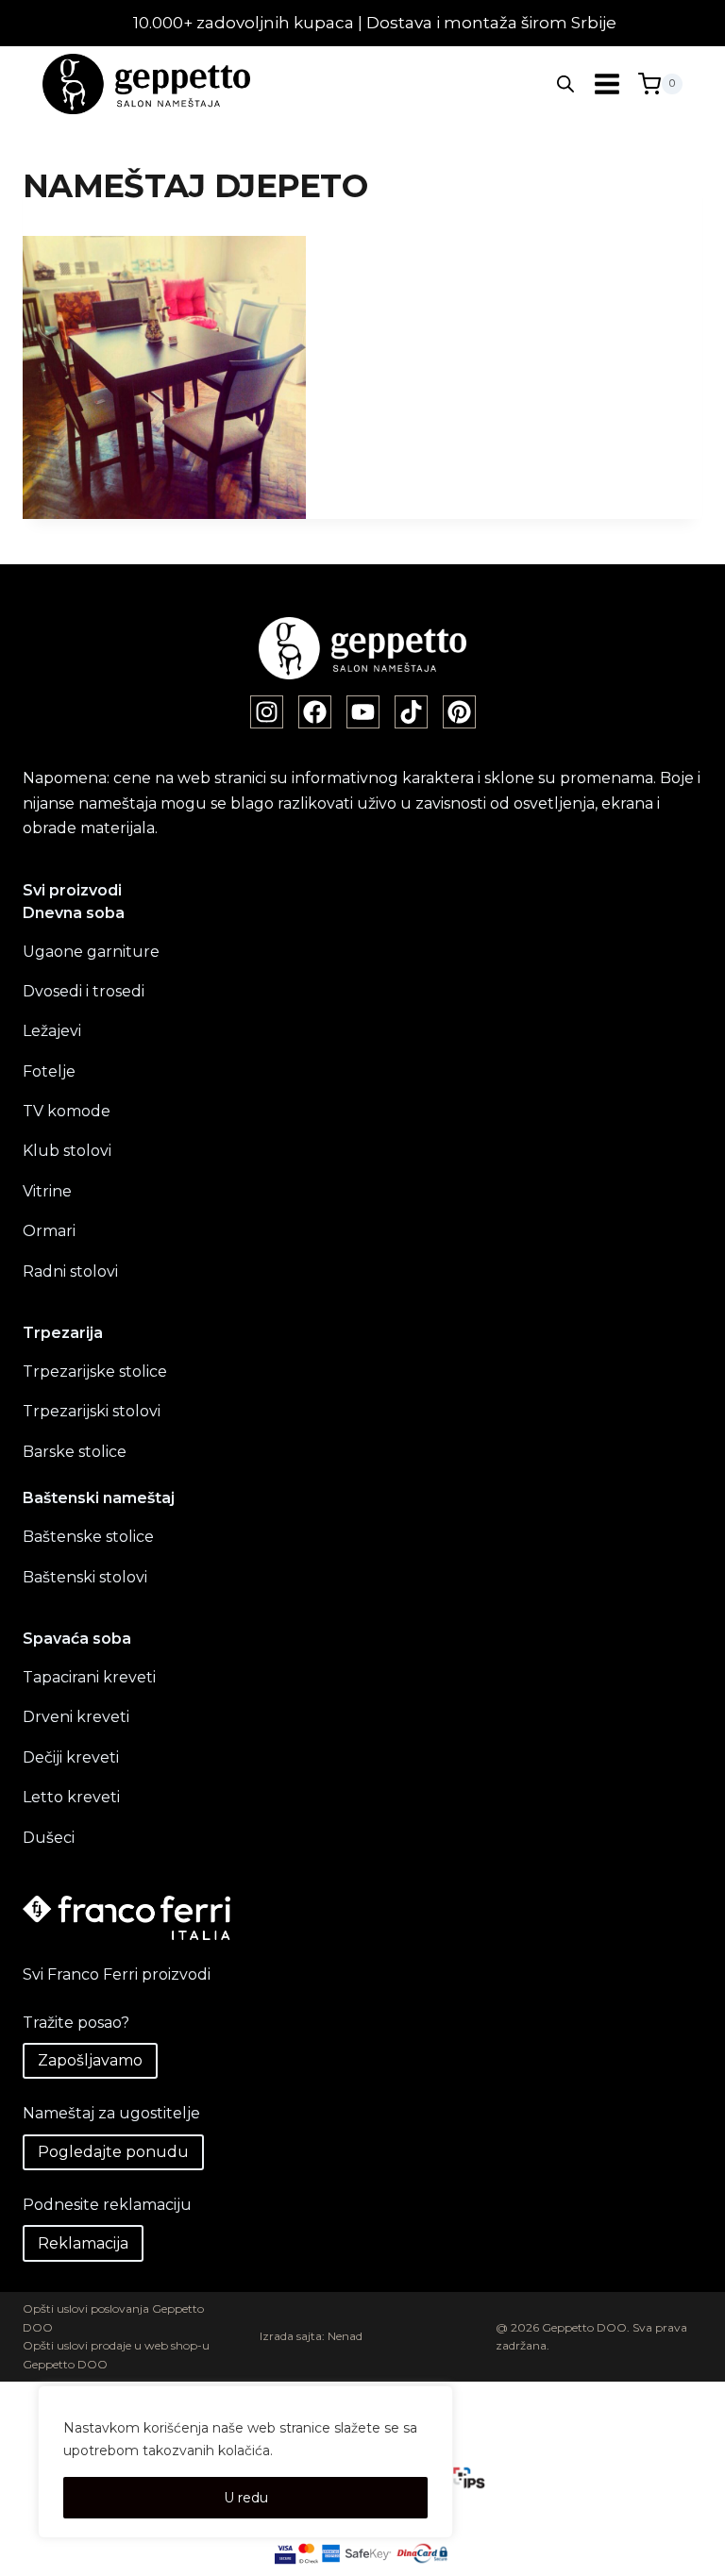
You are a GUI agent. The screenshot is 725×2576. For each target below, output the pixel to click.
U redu (246, 2498)
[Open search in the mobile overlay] (565, 84)
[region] (245, 2462)
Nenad (345, 2336)
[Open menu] (607, 84)
